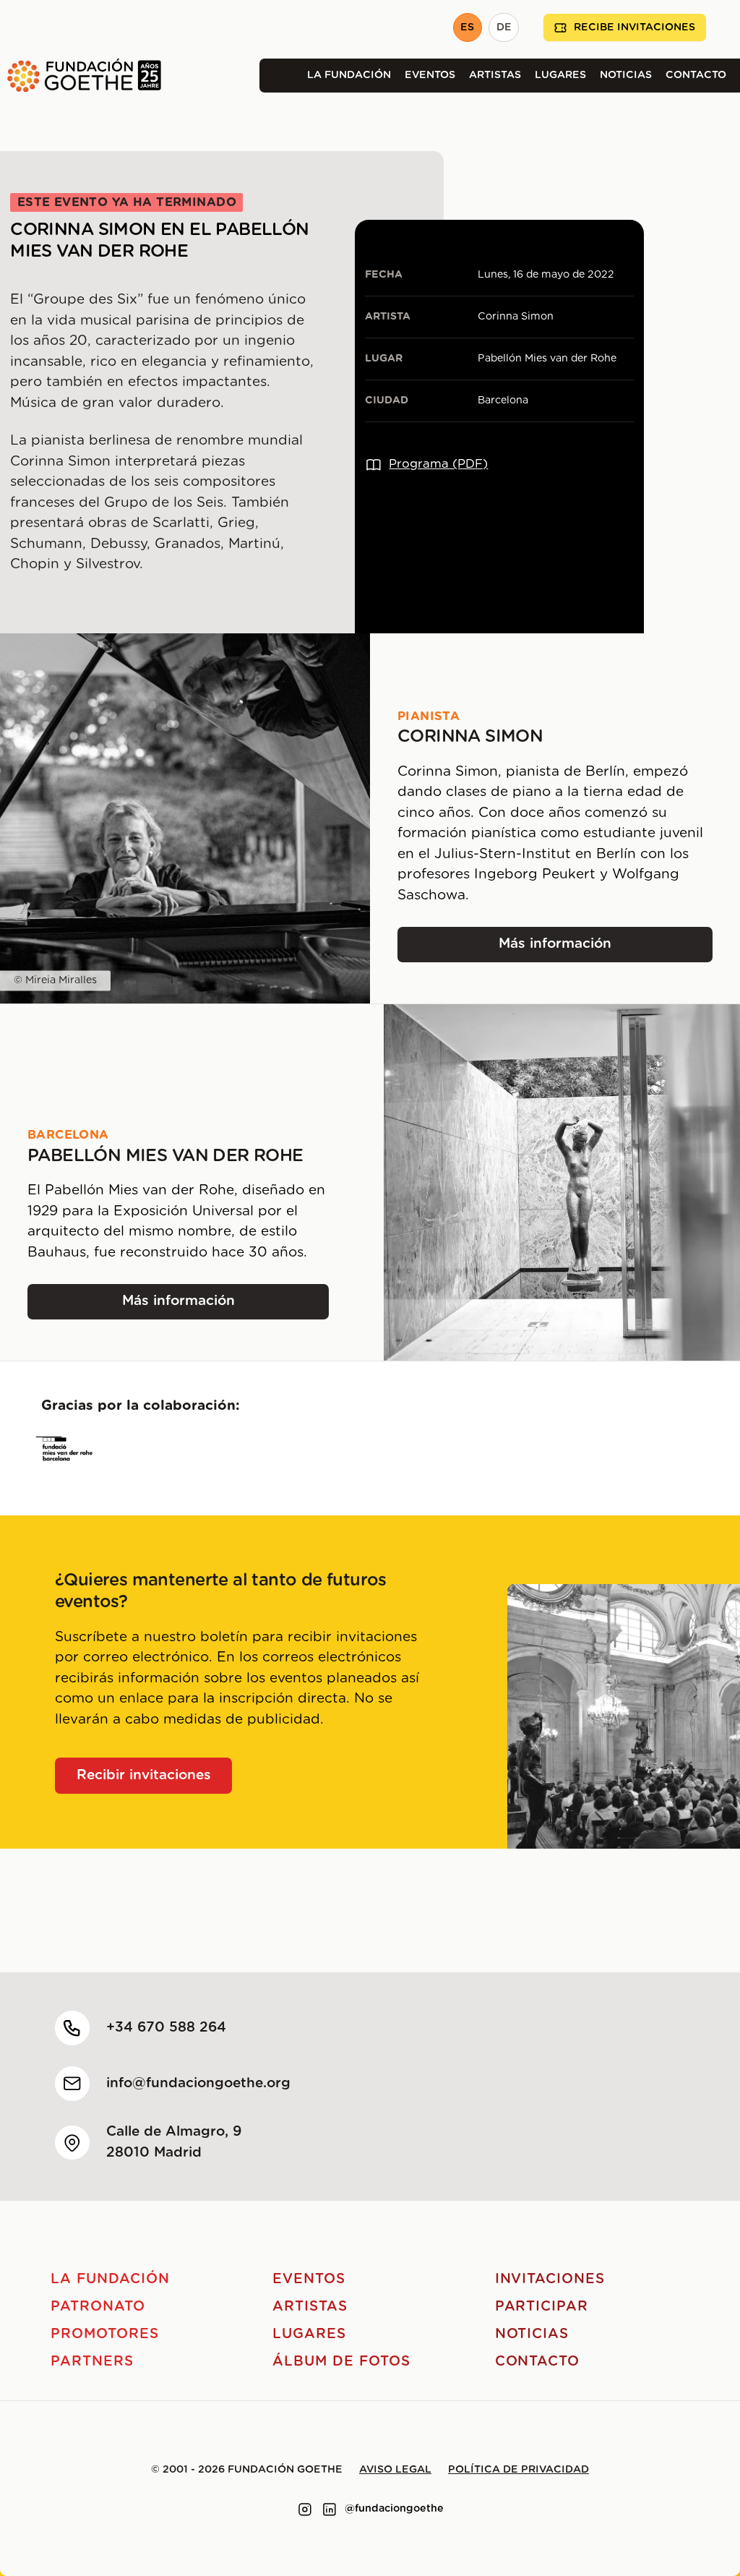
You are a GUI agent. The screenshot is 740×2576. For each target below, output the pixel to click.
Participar (542, 2307)
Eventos (430, 75)
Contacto (696, 75)
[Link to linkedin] (330, 2509)
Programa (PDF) (438, 464)
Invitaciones (550, 2279)
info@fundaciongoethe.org (198, 2083)
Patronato (98, 2307)
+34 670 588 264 (166, 2028)
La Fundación (349, 75)
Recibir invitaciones (144, 1775)
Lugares (560, 75)
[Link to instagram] (305, 2509)
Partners (92, 2362)
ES (467, 27)
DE (504, 27)
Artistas (495, 75)
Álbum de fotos (341, 2362)
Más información (577, 949)
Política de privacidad (519, 2470)
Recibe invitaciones (634, 27)
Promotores (105, 2334)
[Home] (81, 76)
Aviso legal (395, 2470)
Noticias (626, 75)
